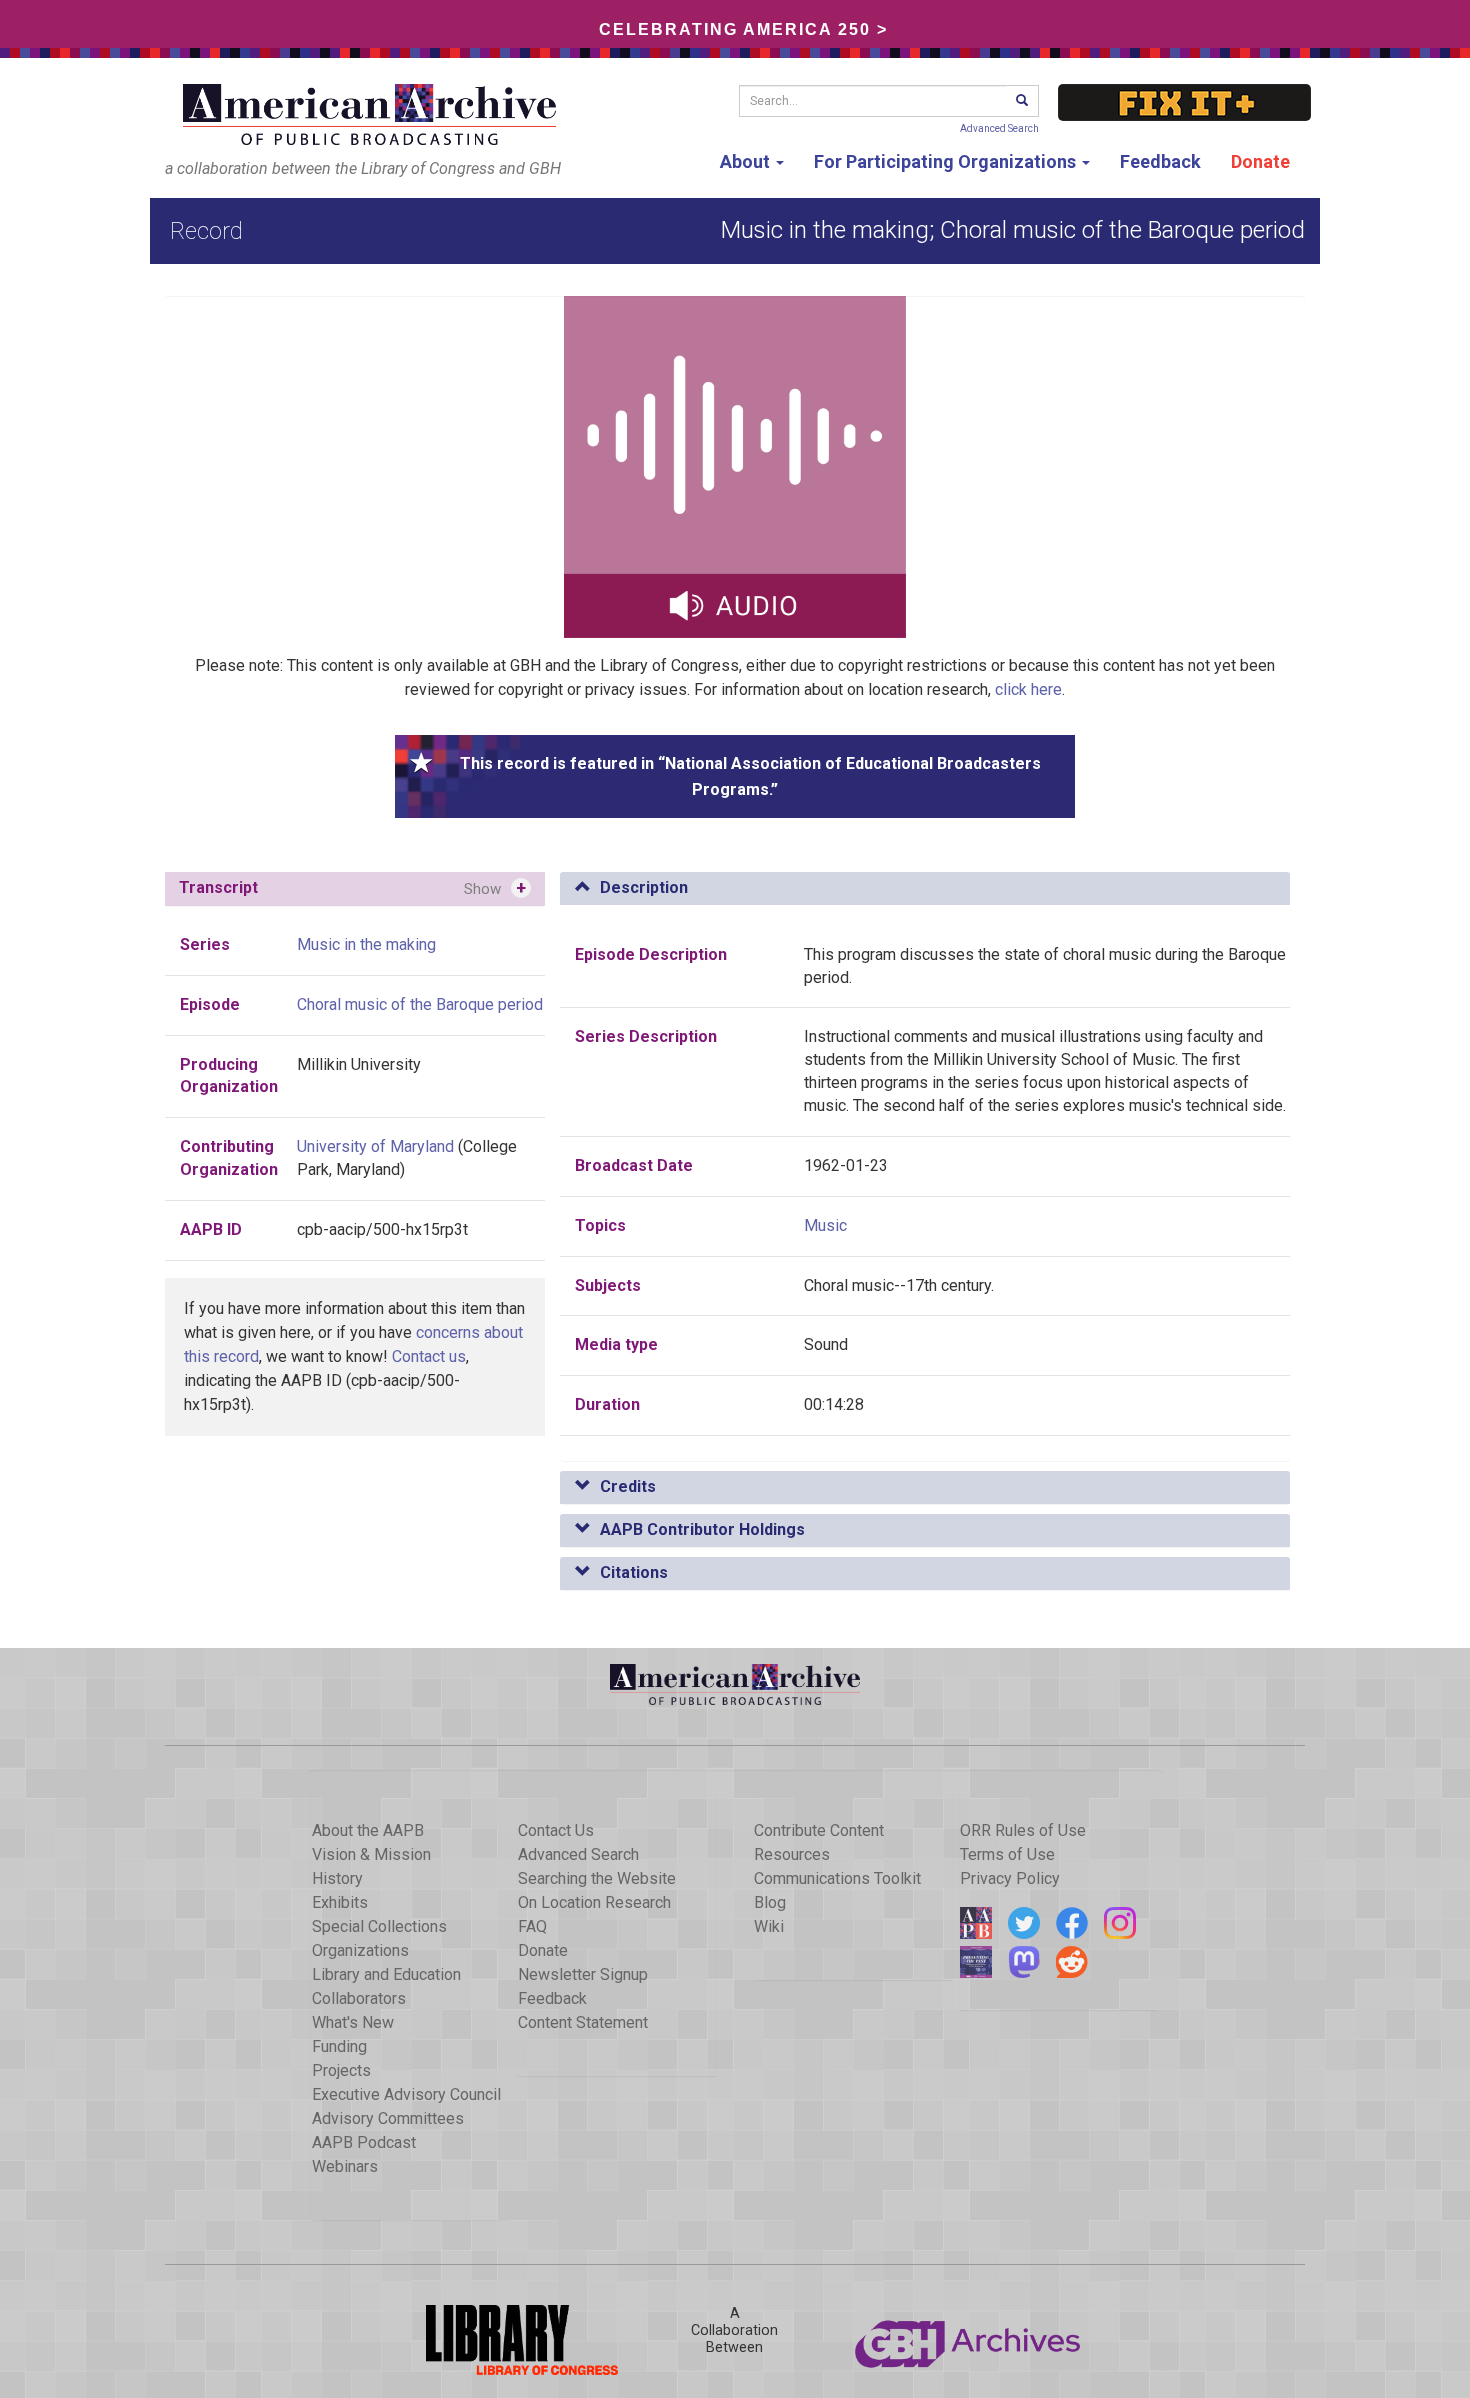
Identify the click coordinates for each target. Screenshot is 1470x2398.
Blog (770, 1902)
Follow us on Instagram (1120, 1923)
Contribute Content (819, 1830)
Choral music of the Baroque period (420, 1004)
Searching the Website (597, 1878)
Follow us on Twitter (1024, 1923)
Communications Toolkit (837, 1878)
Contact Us (556, 1830)
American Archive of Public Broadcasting (373, 114)
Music (825, 1225)
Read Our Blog (976, 1923)
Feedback (1160, 161)
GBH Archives (969, 2340)
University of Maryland (375, 1146)
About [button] (747, 161)
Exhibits (340, 1902)
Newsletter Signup (583, 1974)
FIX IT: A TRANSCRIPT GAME (1184, 102)
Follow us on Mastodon (1024, 1962)
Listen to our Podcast (976, 1962)
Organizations (360, 1950)
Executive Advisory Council (406, 2094)
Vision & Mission (371, 1854)
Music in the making (366, 944)
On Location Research (594, 1902)
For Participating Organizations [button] (947, 161)
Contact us (429, 1356)
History (337, 1878)
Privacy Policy (1010, 1878)
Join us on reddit (1072, 1962)
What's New (353, 2022)
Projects (341, 2070)
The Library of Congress (501, 2340)
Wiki (769, 1926)
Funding (339, 2046)
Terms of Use (1007, 1854)
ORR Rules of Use (1023, 1830)
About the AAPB (368, 1830)
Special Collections (379, 1926)
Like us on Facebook (1072, 1923)
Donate (1260, 161)
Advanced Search (999, 128)
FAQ (532, 1926)
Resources (792, 1854)
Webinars (345, 2166)
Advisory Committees (388, 2118)
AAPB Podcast (364, 2142)
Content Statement (583, 2022)
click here (1028, 689)
